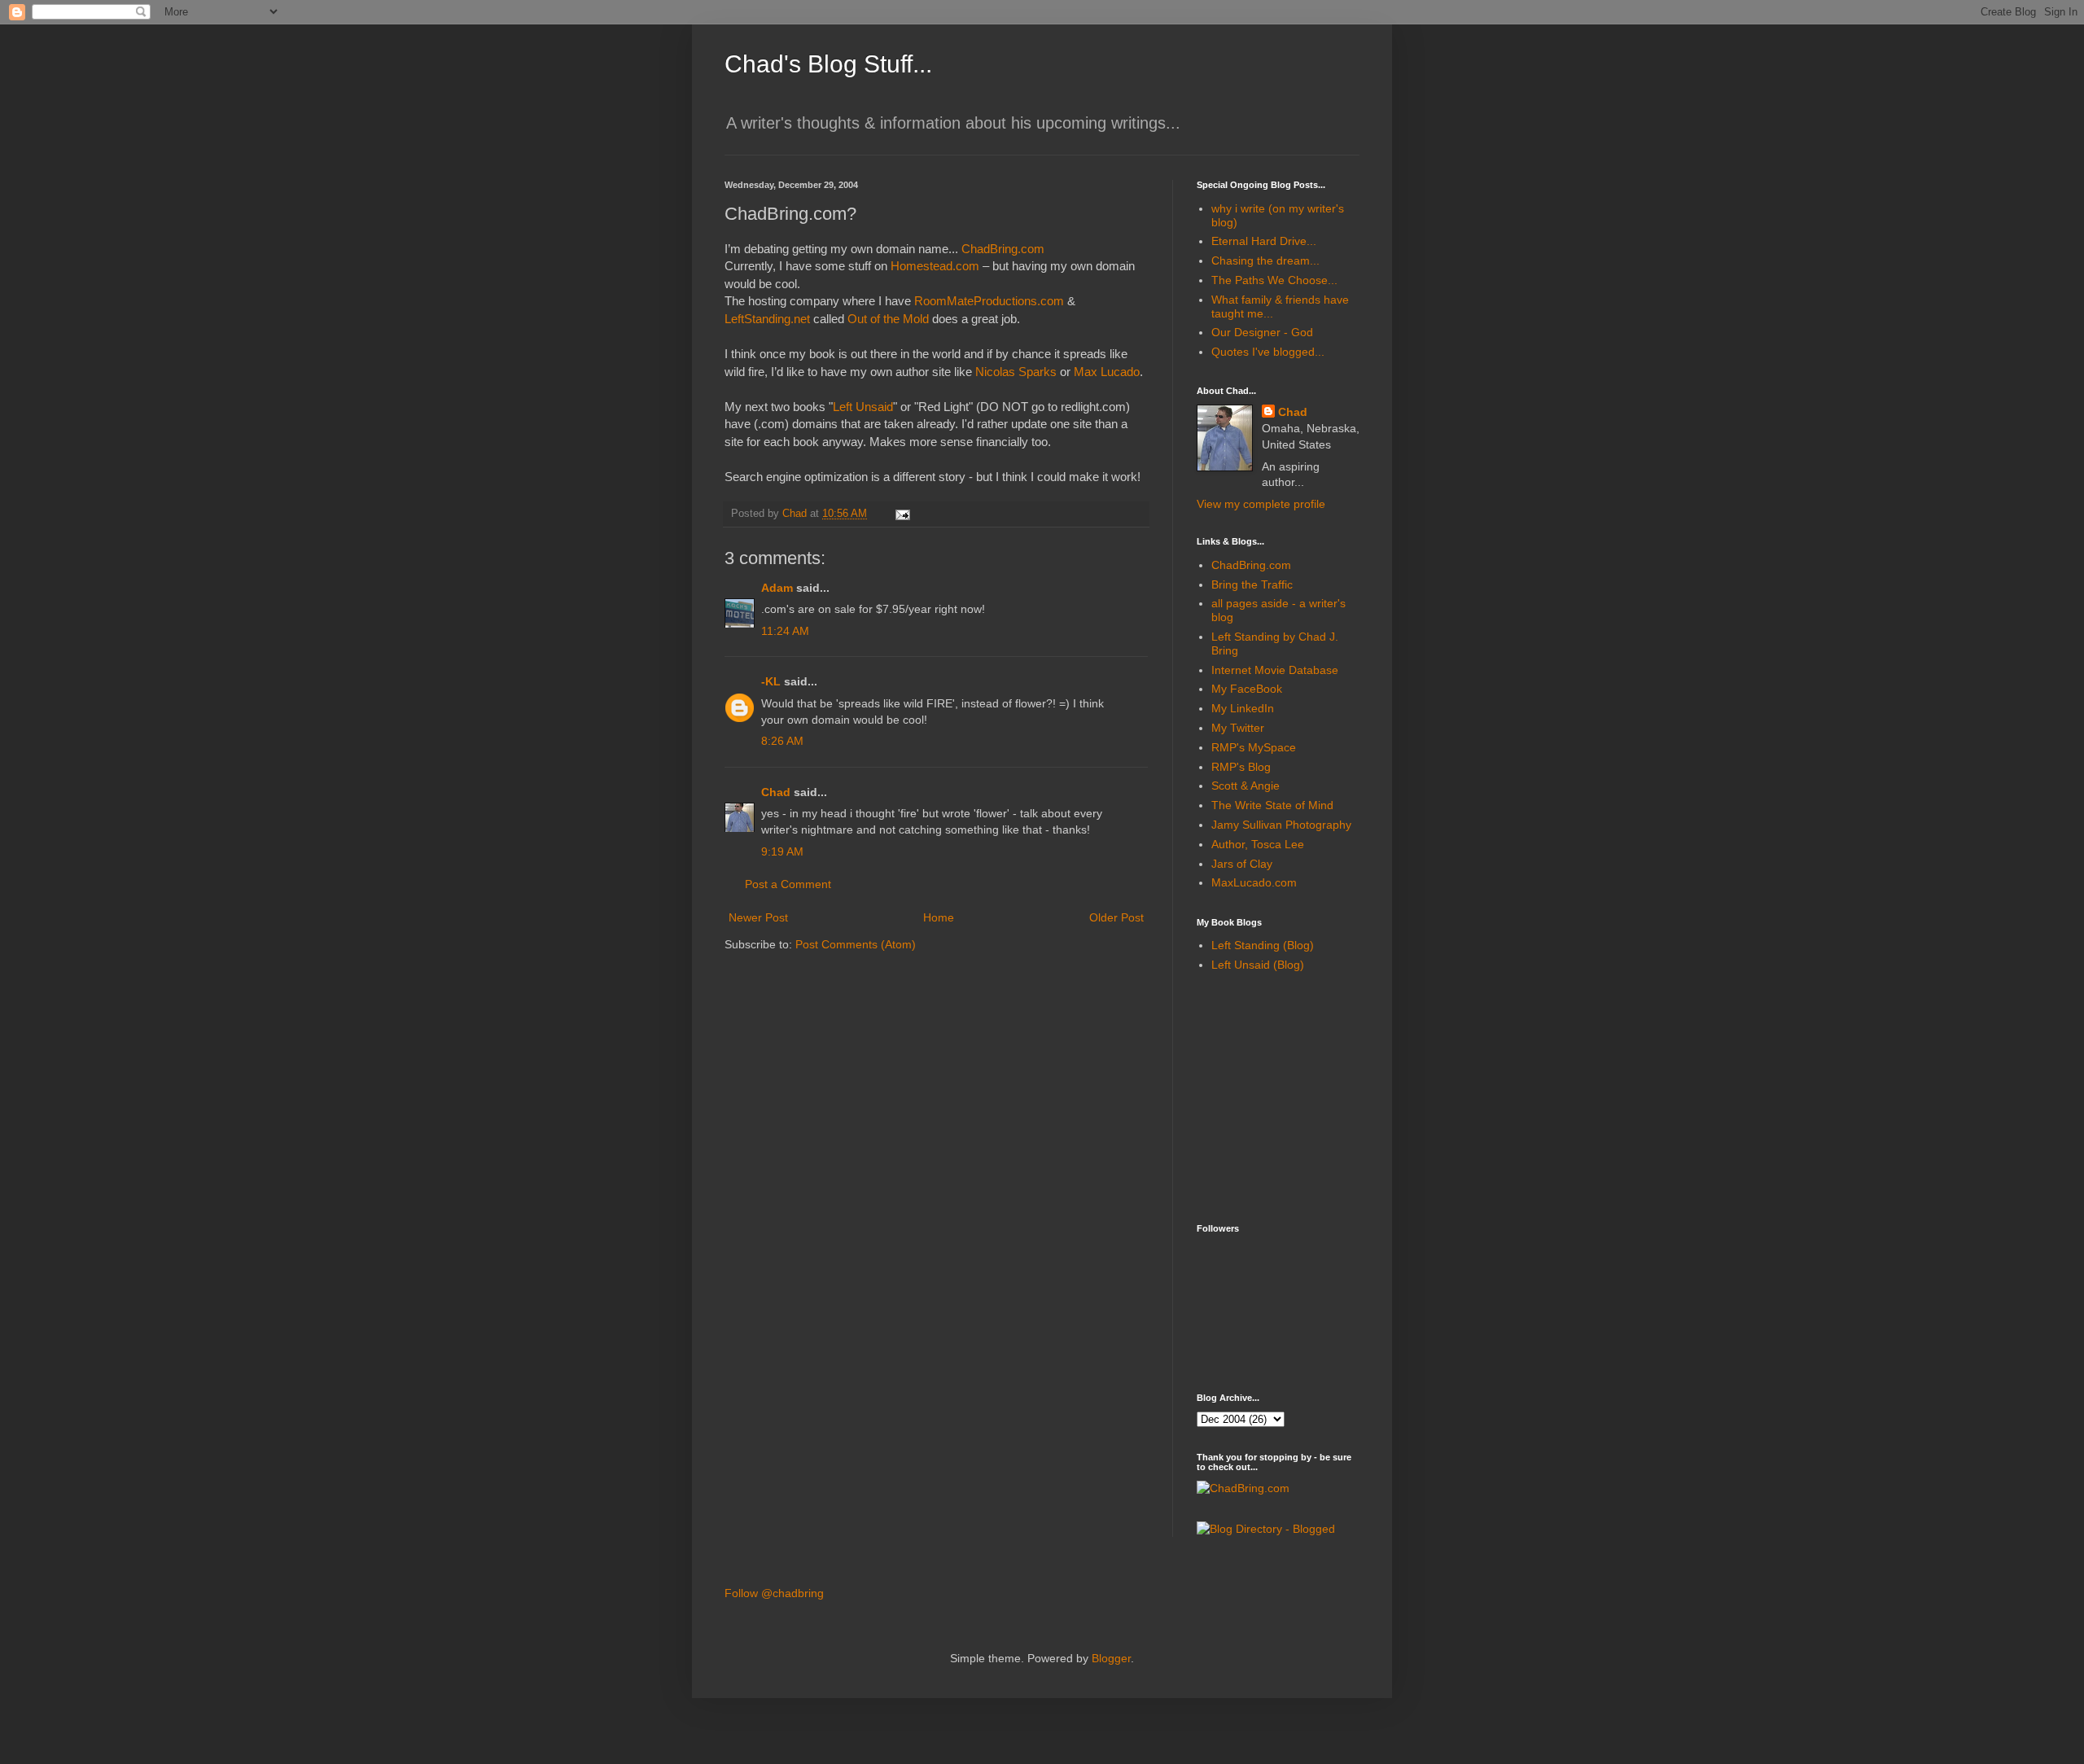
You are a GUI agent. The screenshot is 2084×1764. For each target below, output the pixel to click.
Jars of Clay (1242, 864)
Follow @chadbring (774, 1593)
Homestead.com (935, 266)
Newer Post (758, 917)
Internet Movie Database (1275, 670)
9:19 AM (782, 851)
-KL (771, 681)
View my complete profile (1261, 504)
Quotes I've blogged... (1268, 352)
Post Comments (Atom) (856, 944)
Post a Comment (788, 884)
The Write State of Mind (1272, 805)
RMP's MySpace (1254, 747)
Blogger (1111, 1658)
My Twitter (1238, 728)
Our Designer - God (1262, 332)
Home (939, 917)
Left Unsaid (863, 407)
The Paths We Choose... (1274, 280)
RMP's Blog (1241, 767)
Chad (776, 792)
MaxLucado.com (1254, 882)
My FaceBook (1247, 689)
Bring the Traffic (1252, 584)
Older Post (1116, 917)
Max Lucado (1107, 372)
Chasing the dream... (1265, 260)
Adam (777, 588)
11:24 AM (785, 631)
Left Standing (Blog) (1263, 945)
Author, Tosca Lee (1258, 844)
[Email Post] (902, 514)
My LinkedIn (1243, 708)
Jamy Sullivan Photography (1281, 825)
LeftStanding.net (767, 319)
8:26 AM (782, 741)
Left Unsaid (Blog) (1258, 965)
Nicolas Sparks (1016, 372)
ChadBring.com (1003, 249)
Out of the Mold (888, 319)
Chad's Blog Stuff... (828, 64)
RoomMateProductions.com (989, 301)
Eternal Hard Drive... (1264, 241)
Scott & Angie (1246, 786)
